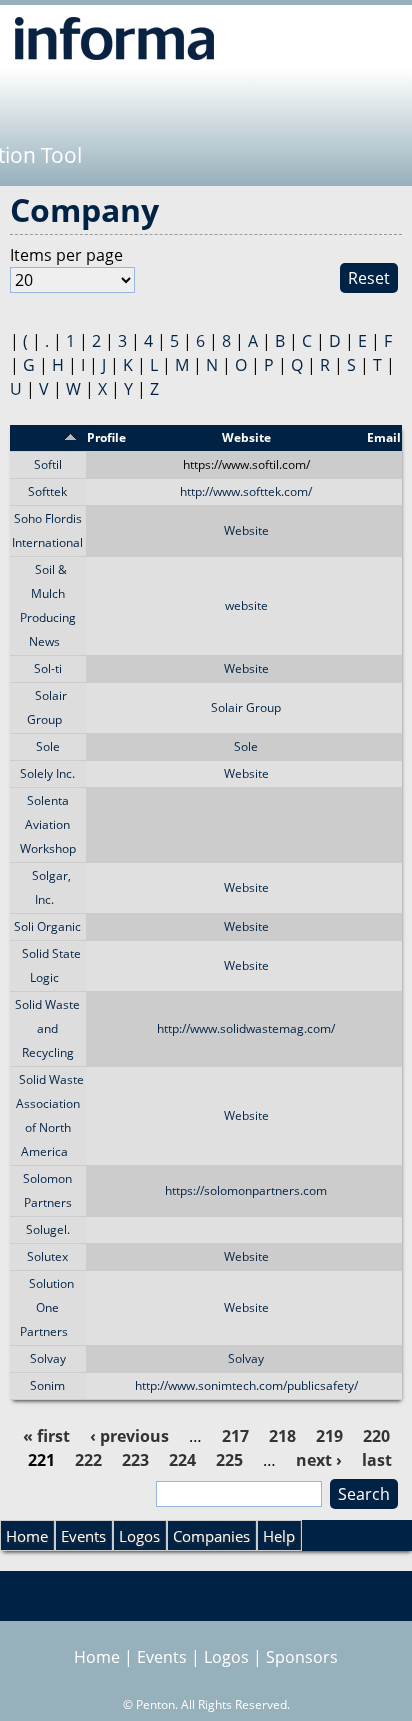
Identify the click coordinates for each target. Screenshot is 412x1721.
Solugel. (48, 1229)
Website (246, 530)
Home (27, 1536)
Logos (139, 1536)
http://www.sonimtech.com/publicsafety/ (246, 1385)
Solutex (47, 1256)
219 (329, 1436)
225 (229, 1460)
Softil (48, 464)
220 (376, 1436)
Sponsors (302, 1657)
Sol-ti (48, 668)
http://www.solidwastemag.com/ (246, 1028)
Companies (211, 1536)
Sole (48, 746)
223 (135, 1460)
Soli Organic (47, 926)
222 (88, 1460)
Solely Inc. (47, 773)
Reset (369, 278)
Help (279, 1536)
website (246, 605)
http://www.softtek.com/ (246, 491)
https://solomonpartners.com (246, 1190)
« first (46, 1436)
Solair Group (246, 707)
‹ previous (129, 1436)
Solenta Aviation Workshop (48, 824)
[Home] (114, 38)
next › (319, 1460)
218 (282, 1436)
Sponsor (41, 437)
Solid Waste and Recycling (47, 1028)
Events (83, 1536)
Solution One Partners (47, 1307)
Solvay (48, 1358)
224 (182, 1460)
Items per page (66, 255)
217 (235, 1436)
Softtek (47, 491)
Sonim (47, 1385)
